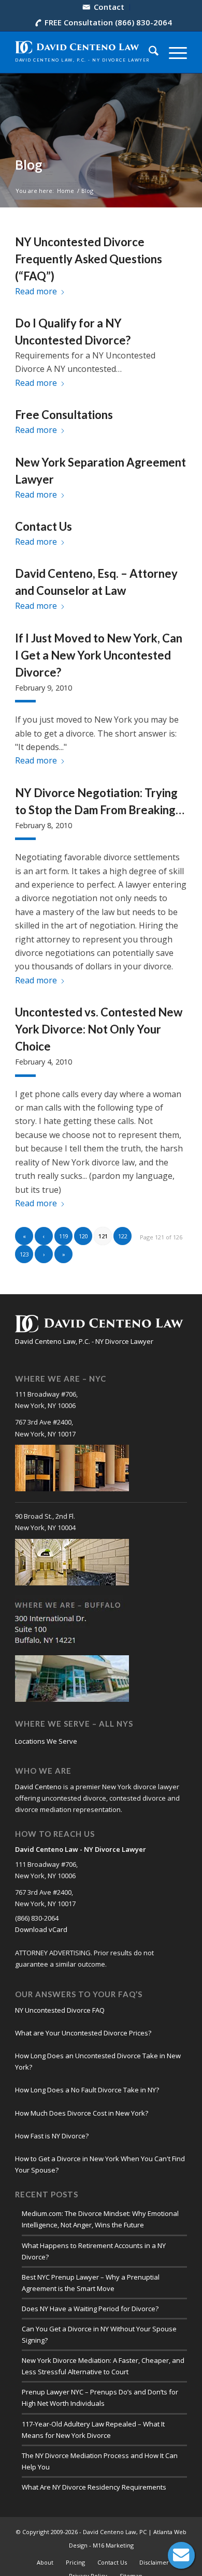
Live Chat (181, 2555)
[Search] (148, 52)
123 (24, 1254)
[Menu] (173, 52)
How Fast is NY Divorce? (52, 2136)
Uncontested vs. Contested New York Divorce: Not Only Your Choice (99, 1029)
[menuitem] (104, 7)
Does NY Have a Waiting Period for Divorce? (90, 2309)
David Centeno (38, 1787)
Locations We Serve (46, 1741)
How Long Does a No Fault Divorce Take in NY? (87, 2090)
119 (64, 1236)
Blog (29, 165)
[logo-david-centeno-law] (84, 52)
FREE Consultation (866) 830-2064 (108, 22)
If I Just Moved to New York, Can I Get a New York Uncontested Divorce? (99, 655)
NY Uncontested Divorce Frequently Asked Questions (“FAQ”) (89, 259)
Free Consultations (64, 415)
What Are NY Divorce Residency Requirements (94, 2487)
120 (83, 1236)
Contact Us (44, 526)
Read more (36, 291)
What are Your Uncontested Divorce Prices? (83, 2033)
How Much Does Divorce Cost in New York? (82, 2113)
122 (123, 1236)
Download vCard (41, 1929)
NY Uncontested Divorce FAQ (60, 2010)
